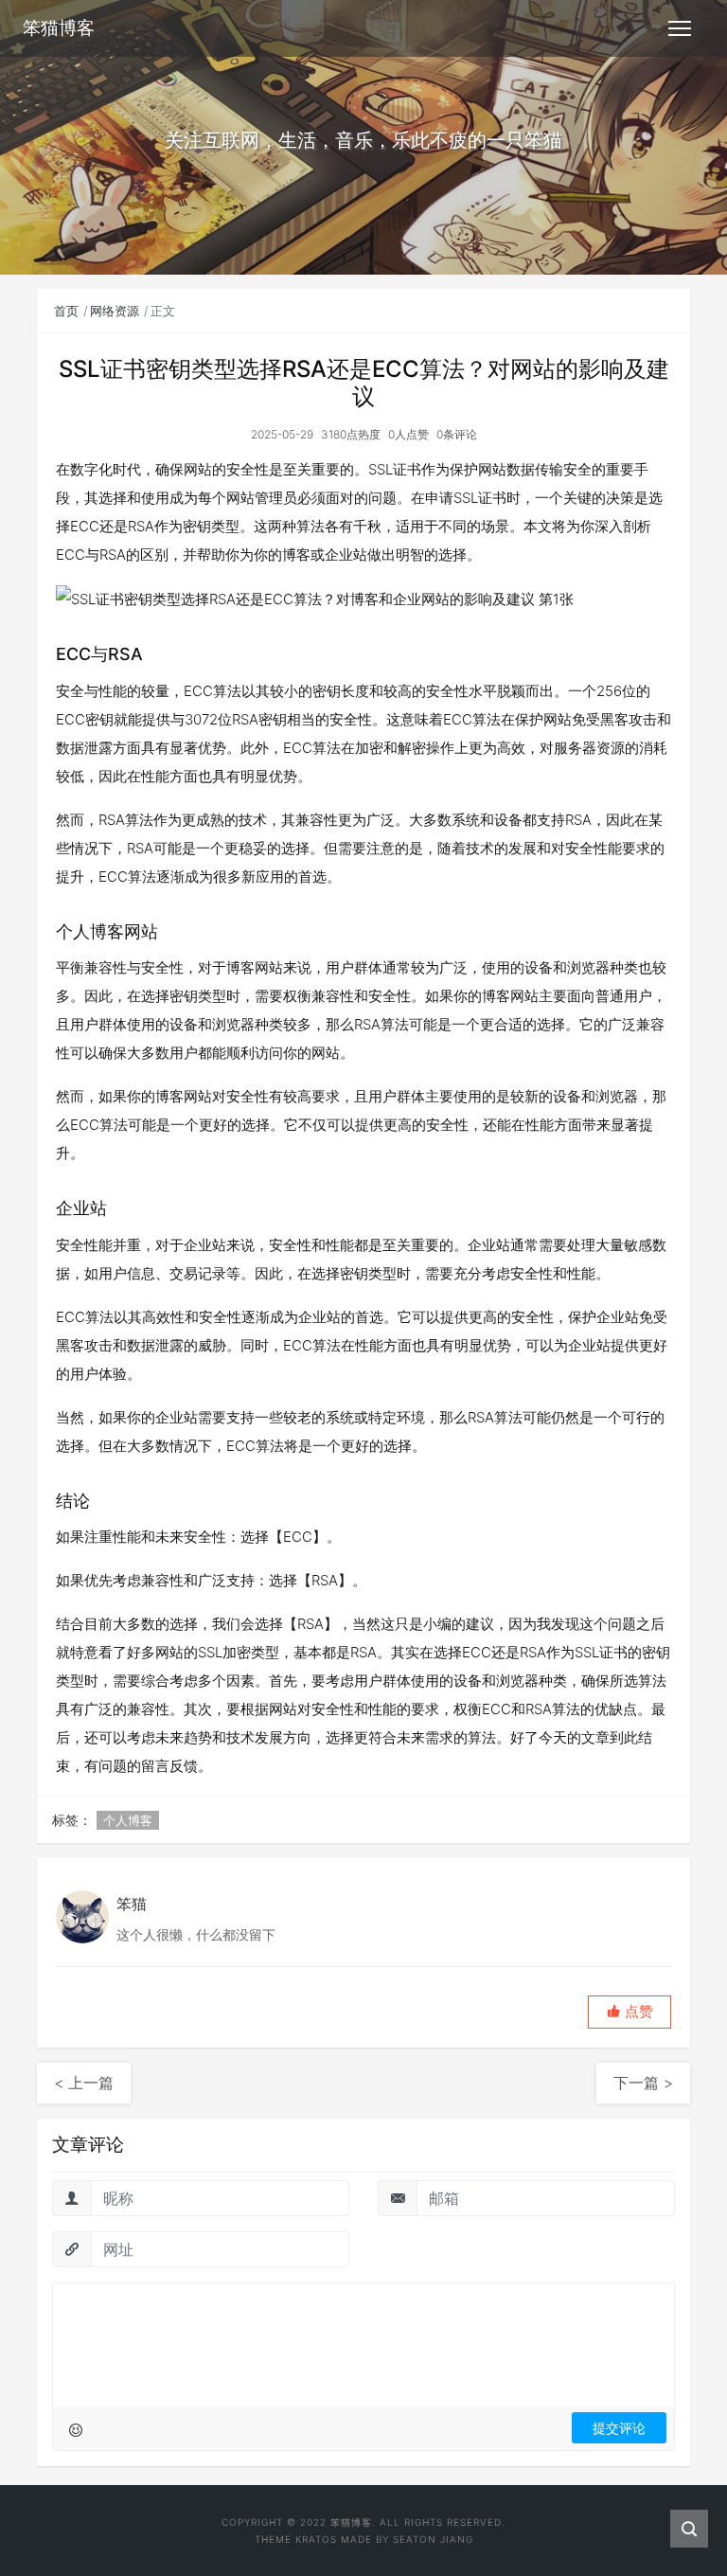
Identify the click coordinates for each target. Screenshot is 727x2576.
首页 (66, 311)
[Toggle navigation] (680, 28)
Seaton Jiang (433, 2539)
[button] (629, 2012)
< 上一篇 (84, 2083)
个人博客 (128, 1820)
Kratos (316, 2539)
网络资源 (115, 311)
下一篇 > (643, 2083)
